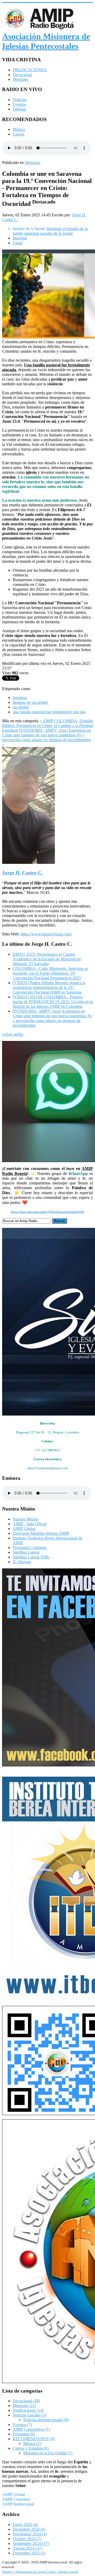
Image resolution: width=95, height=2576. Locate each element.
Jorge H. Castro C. (23, 873)
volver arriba (13, 1034)
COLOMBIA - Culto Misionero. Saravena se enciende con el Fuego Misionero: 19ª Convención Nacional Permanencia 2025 (50, 973)
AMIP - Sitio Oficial (30, 1524)
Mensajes (20, 79)
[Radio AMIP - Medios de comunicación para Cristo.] (47, 1667)
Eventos (19, 104)
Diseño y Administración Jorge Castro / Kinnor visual (40, 2572)
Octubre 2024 (27, 2539)
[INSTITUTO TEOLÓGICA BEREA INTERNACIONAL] (47, 1886)
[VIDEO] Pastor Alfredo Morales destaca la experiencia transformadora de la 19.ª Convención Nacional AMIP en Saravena (49, 987)
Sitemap (19, 109)
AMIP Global (24, 1529)
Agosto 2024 (27, 2548)
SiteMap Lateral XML (31, 1557)
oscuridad (21, 707)
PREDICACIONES (30, 70)
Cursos (18, 134)
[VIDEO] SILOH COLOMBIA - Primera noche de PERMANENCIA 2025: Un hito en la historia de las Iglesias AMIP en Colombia (53, 1002)
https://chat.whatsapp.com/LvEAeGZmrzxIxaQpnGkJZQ (47, 1212)
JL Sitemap (22, 1562)
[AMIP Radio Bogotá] (47, 2061)
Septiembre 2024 (31, 2543)
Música (19, 129)
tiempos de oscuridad (30, 702)
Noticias (20, 100)
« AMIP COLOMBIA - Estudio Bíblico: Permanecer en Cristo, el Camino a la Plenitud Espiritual (47, 726)
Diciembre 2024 (29, 2529)
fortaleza (20, 698)
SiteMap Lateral (26, 1552)
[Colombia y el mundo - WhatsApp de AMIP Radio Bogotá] (47, 1102)
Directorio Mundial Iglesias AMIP (41, 1533)
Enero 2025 (25, 2525)
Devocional (22, 75)
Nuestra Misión (25, 1519)
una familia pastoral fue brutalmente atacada (49, 712)
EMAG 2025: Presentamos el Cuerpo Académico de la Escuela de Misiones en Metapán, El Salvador (47, 959)
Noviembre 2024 (30, 2534)
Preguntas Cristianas (30, 1548)
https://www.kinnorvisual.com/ (46, 934)
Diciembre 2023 (29, 2553)
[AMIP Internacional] (47, 2251)
